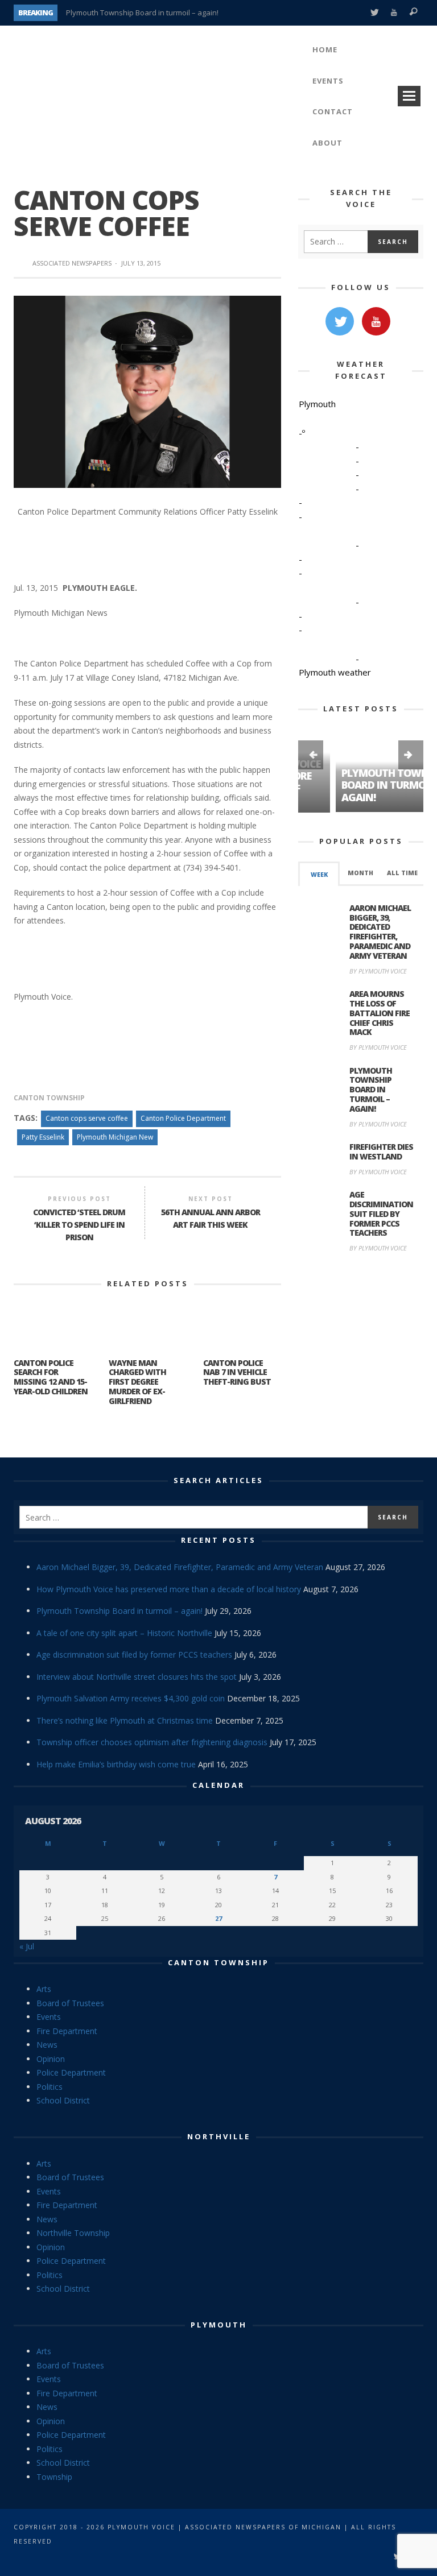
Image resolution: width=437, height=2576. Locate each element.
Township (54, 2477)
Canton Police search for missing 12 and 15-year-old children (51, 1377)
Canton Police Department (183, 1118)
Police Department (71, 2072)
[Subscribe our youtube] (376, 321)
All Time (402, 872)
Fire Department (67, 2031)
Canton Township (49, 1098)
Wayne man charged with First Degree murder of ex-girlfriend (137, 1382)
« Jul (27, 1946)
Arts (44, 1989)
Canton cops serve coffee (87, 1118)
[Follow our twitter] (340, 321)
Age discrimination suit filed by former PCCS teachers (381, 1214)
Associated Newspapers (72, 263)
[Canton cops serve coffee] (147, 391)
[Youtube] (394, 13)
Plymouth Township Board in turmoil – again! (142, 13)
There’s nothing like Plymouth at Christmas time (125, 1720)
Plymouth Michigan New (115, 1137)
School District (63, 2100)
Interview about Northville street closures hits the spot (137, 1677)
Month (360, 872)
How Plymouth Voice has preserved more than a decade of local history (169, 1589)
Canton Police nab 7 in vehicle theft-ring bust (237, 1372)
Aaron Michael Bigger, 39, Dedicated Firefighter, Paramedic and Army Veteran (380, 931)
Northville (219, 2136)
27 (218, 1918)
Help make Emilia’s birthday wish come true (116, 1764)
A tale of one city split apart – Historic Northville (124, 1633)
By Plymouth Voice (378, 970)
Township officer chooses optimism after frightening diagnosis (152, 1742)
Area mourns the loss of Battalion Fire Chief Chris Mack (380, 1012)
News (47, 2045)
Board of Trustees (70, 2003)
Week (319, 874)
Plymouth (219, 2325)
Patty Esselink (43, 1137)
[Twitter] (374, 13)
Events (49, 2017)
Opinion (51, 2059)
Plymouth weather (335, 672)
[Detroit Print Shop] (361, 1315)
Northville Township (73, 2233)
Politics (50, 2087)
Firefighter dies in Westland (381, 1151)
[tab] (319, 873)
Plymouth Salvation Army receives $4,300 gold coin (131, 1698)
